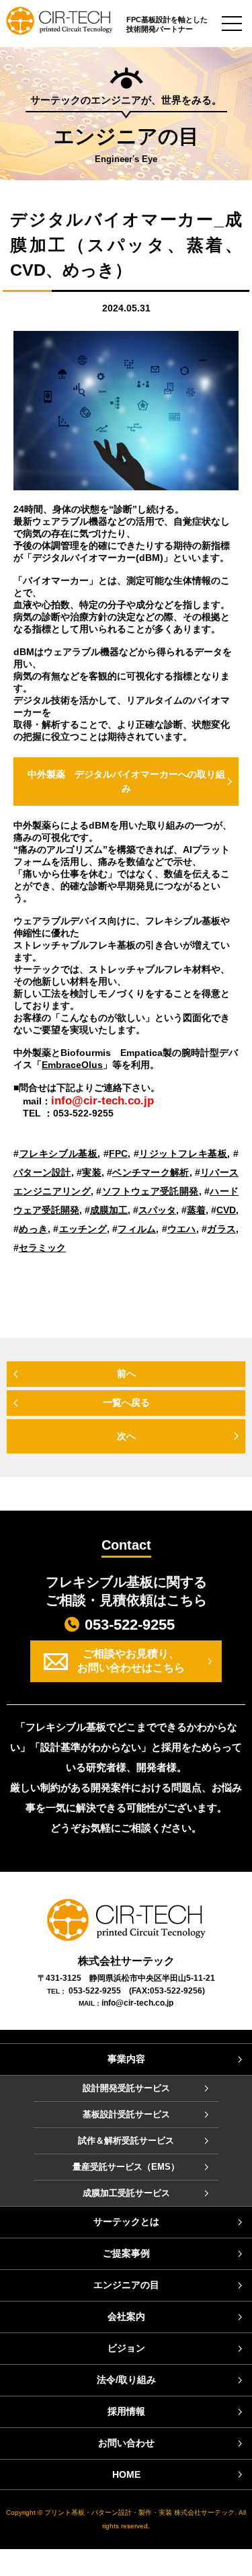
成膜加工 (109, 1210)
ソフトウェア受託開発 (150, 1191)
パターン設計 (42, 1172)
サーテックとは (126, 2222)
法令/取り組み (126, 2380)
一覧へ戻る (126, 1402)
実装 (92, 1172)
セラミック (42, 1248)
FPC (118, 1153)
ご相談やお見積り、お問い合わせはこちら (131, 1661)
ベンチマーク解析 (151, 1172)
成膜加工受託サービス (126, 2193)
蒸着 (196, 1210)
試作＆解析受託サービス (126, 2141)
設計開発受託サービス (126, 2088)
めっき (33, 1229)
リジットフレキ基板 (183, 1153)
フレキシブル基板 (58, 1153)
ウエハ (182, 1229)
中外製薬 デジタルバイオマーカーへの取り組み (126, 781)
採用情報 (126, 2411)
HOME (126, 2474)
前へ (126, 1373)
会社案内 (126, 2316)
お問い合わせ (126, 2443)
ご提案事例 (126, 2253)
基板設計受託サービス (126, 2114)
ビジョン (126, 2348)
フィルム (137, 1229)
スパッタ (157, 1210)
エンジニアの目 (126, 2285)
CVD (226, 1210)
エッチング (83, 1229)
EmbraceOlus (72, 1065)
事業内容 (126, 2059)
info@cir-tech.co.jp (137, 2003)
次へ (126, 1436)
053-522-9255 (130, 1625)
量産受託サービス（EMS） (126, 2167)
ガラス (221, 1229)
